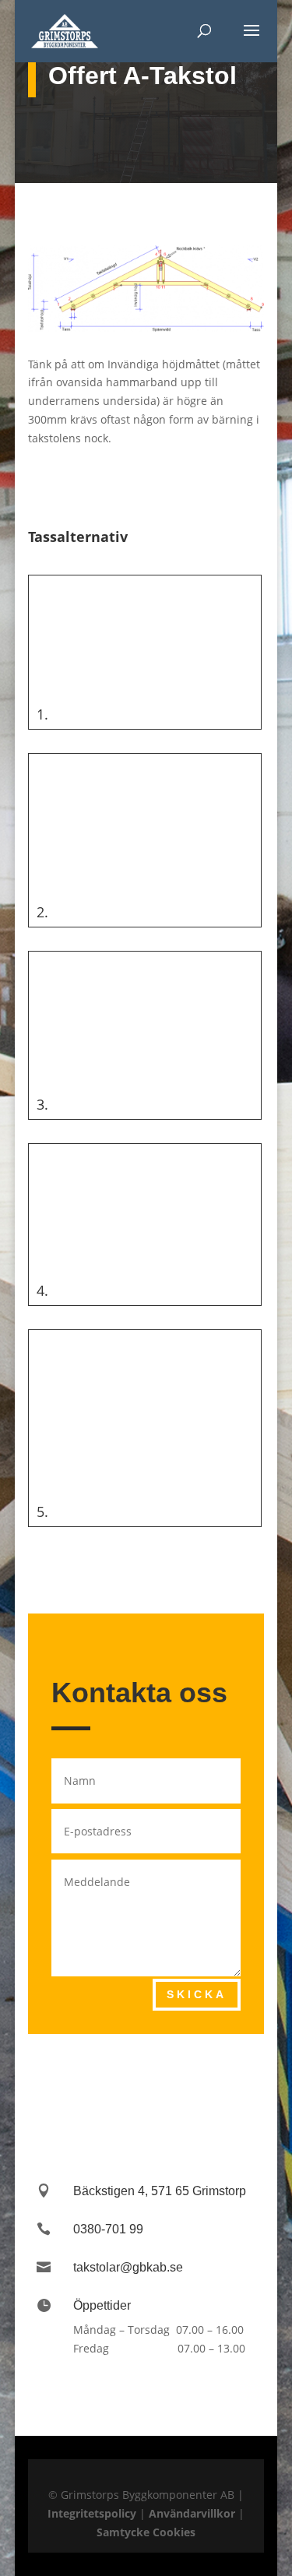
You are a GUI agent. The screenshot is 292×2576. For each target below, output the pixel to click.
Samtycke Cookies (146, 2532)
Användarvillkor (192, 2513)
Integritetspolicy (92, 2513)
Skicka (197, 1994)
